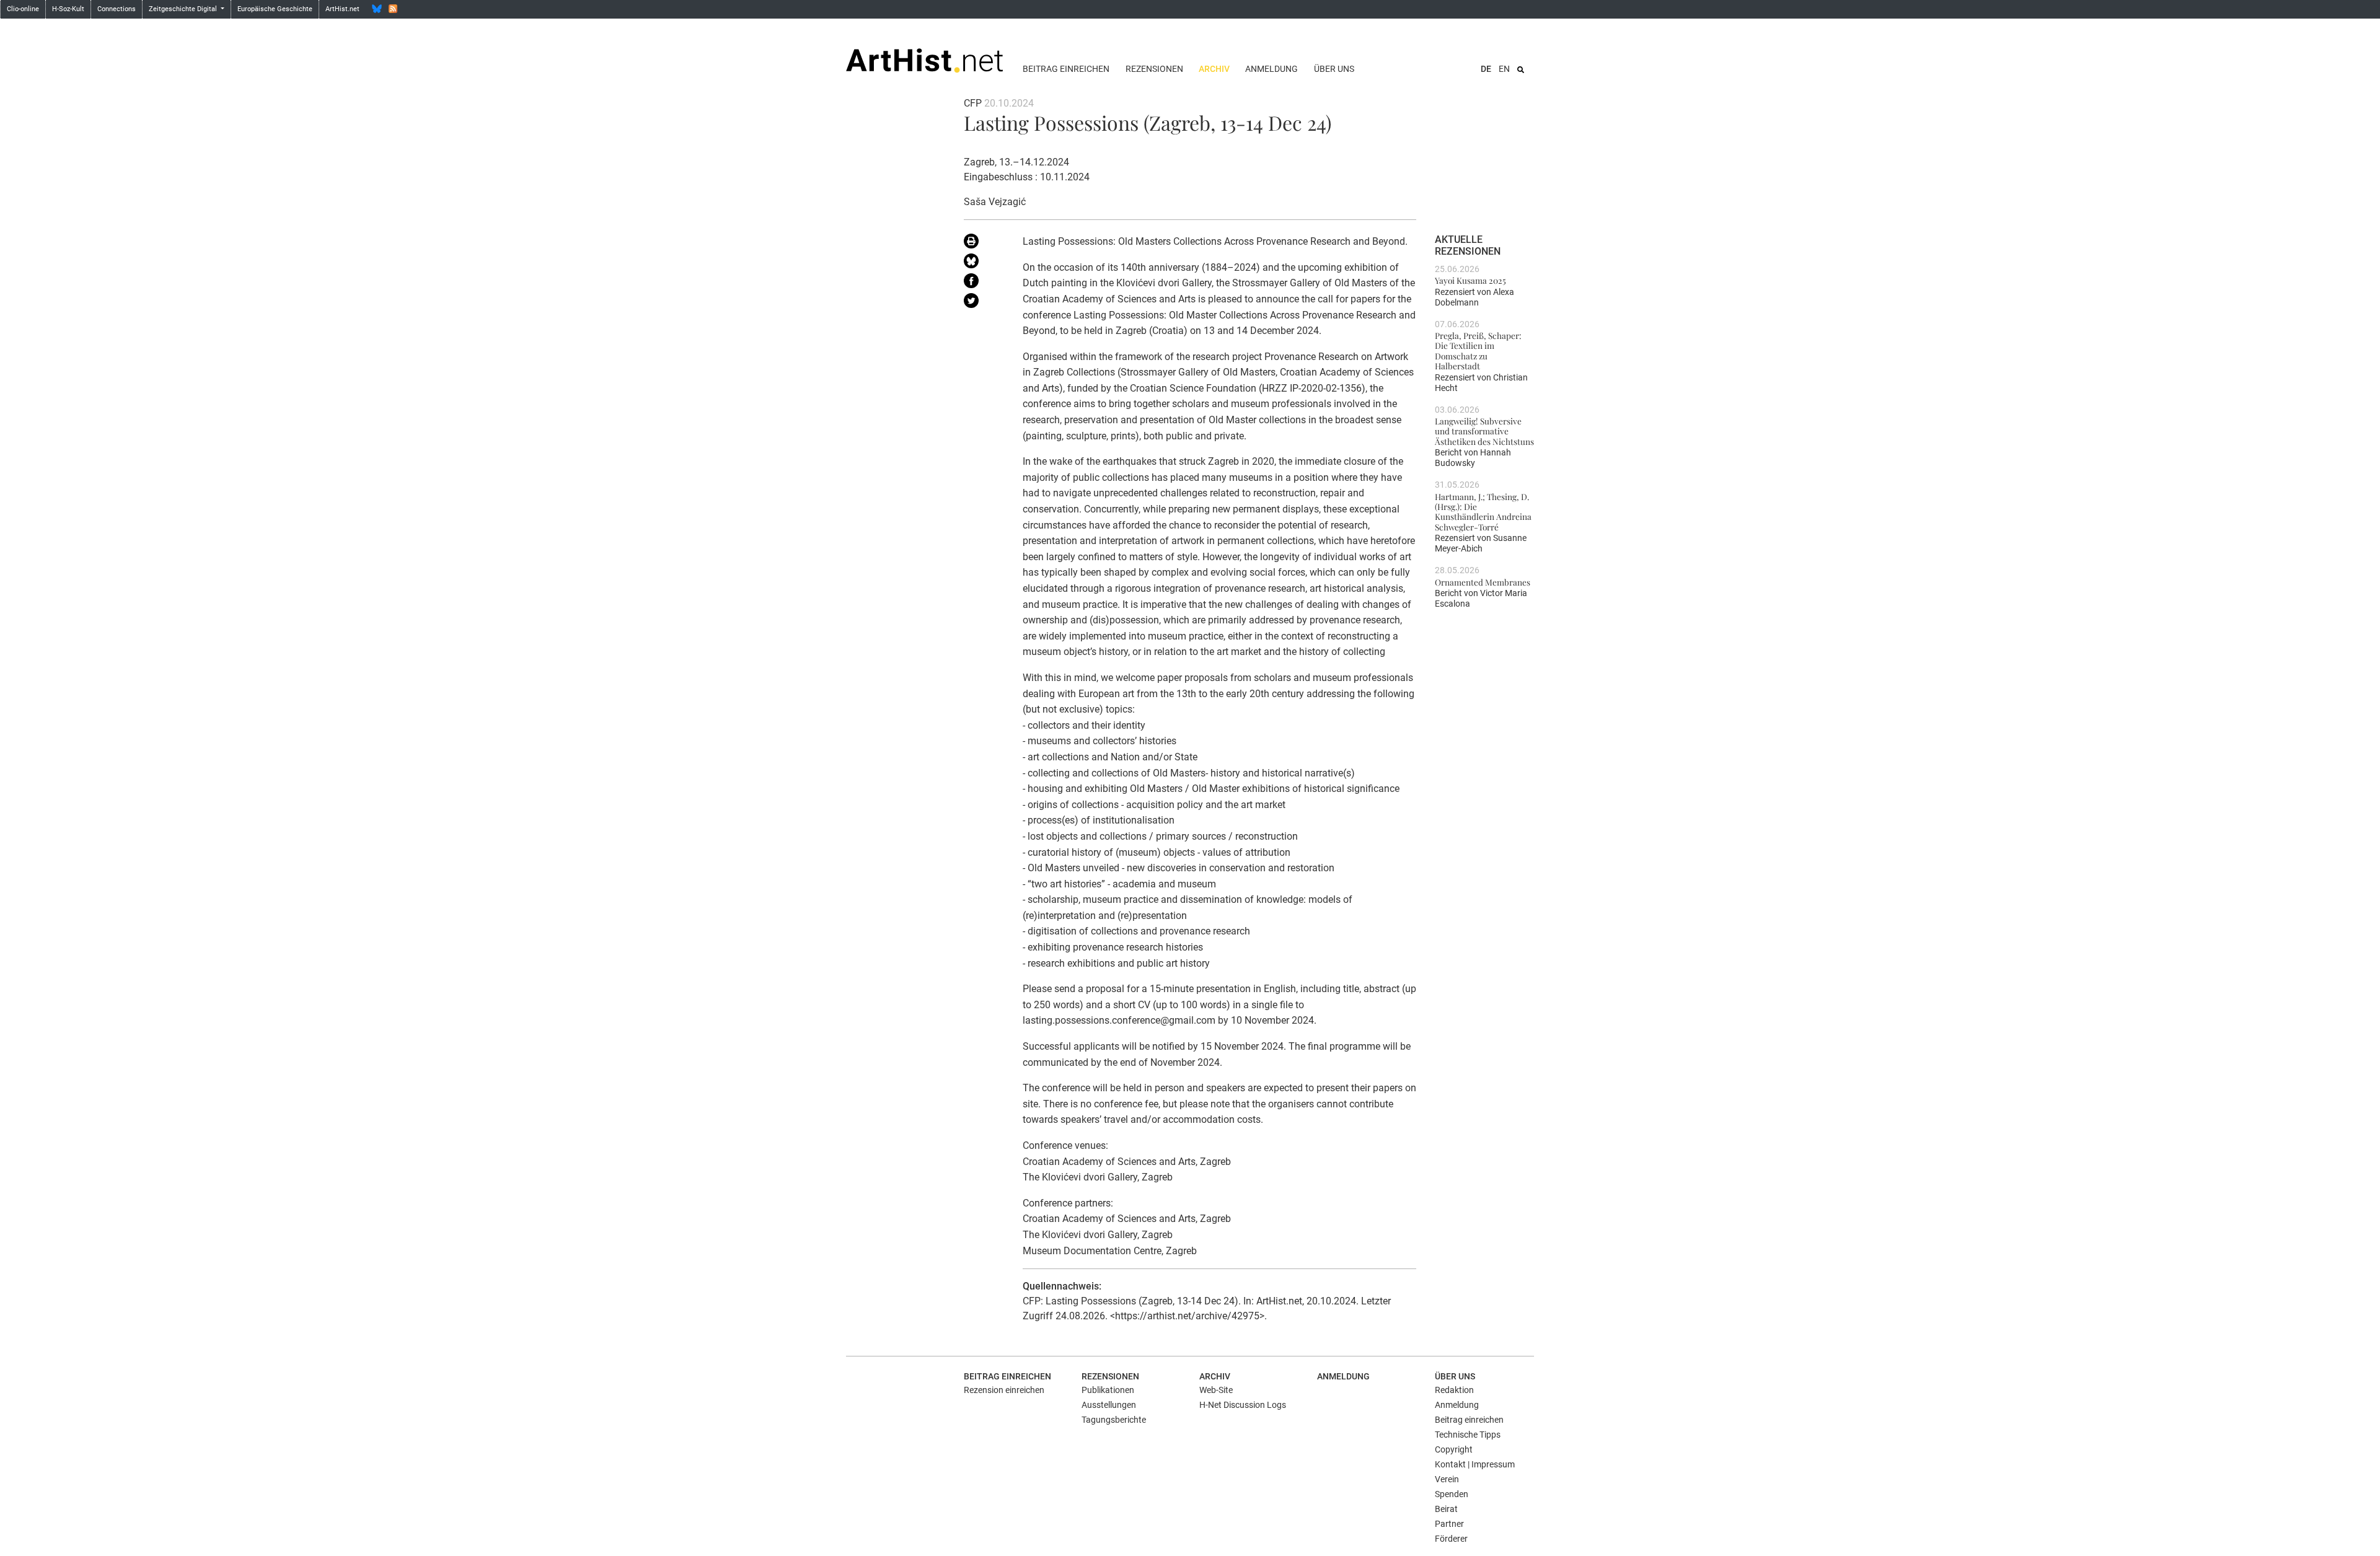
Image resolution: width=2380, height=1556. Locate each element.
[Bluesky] (377, 9)
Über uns (1334, 69)
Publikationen (1108, 1390)
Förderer (1451, 1539)
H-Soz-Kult (68, 9)
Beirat (1446, 1509)
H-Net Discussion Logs (1243, 1405)
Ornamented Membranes (1483, 582)
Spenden (1452, 1494)
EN (1504, 69)
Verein (1447, 1479)
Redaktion (1454, 1390)
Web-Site (1216, 1390)
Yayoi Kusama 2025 (1470, 280)
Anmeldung (1272, 69)
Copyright (1454, 1449)
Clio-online (23, 9)
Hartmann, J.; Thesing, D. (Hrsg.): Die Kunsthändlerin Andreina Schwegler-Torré (1483, 512)
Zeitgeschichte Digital (184, 9)
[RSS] (393, 9)
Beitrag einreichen (1066, 69)
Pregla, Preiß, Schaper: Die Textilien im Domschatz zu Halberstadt (1478, 350)
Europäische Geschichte (275, 9)
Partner (1449, 1524)
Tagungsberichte (1114, 1420)
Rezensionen (1154, 69)
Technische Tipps (1468, 1435)
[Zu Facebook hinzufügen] (984, 283)
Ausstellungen (1109, 1405)
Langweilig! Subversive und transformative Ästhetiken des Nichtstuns (1484, 431)
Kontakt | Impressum (1475, 1464)
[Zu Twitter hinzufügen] (984, 303)
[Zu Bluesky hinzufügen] (984, 263)
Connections (117, 9)
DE (1486, 69)
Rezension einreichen (1004, 1390)
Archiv (1214, 69)
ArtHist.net (342, 9)
